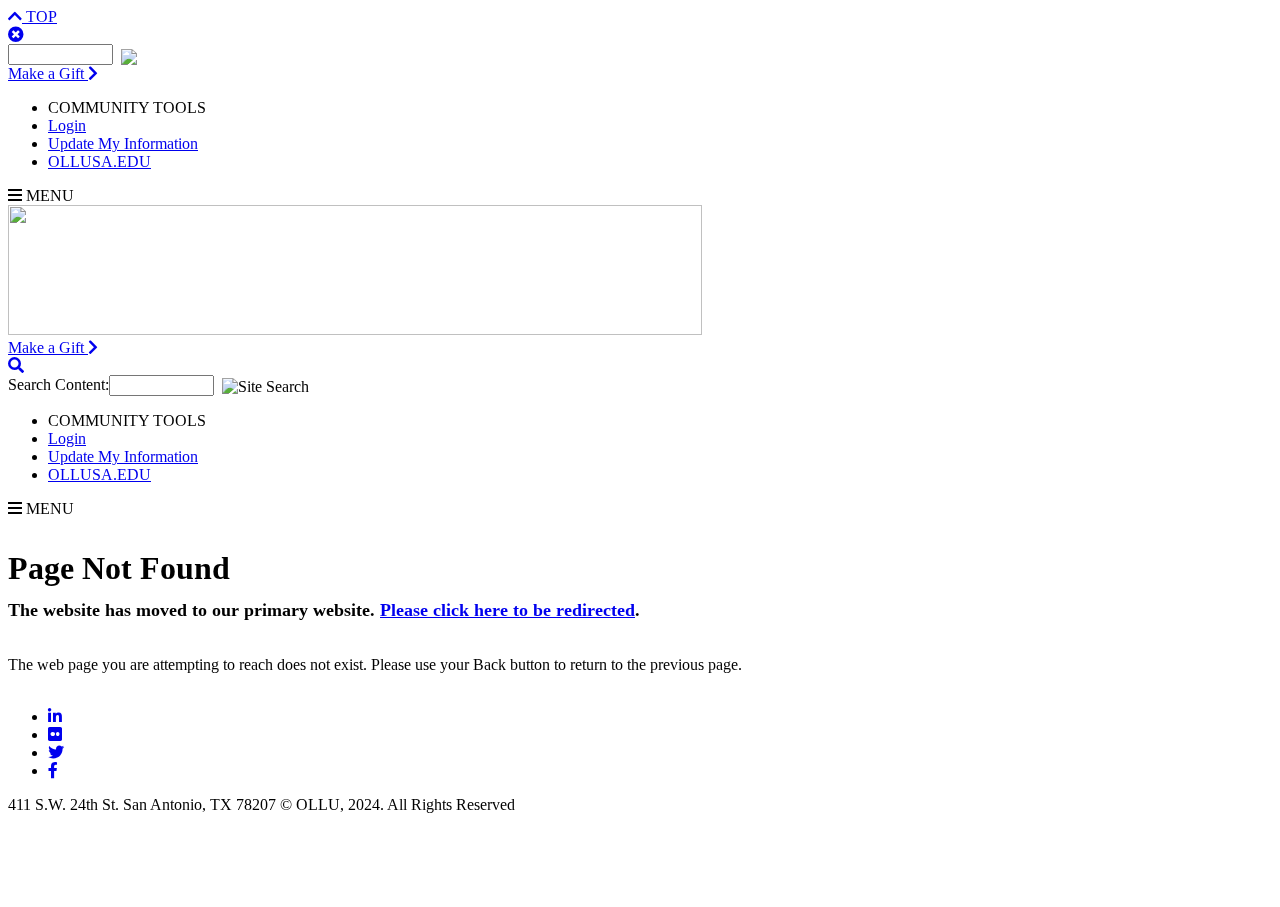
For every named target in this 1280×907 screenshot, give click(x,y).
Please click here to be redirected (507, 610)
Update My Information (123, 143)
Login (67, 125)
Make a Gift (48, 73)
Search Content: (58, 384)
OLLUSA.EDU (99, 161)
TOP (39, 16)
